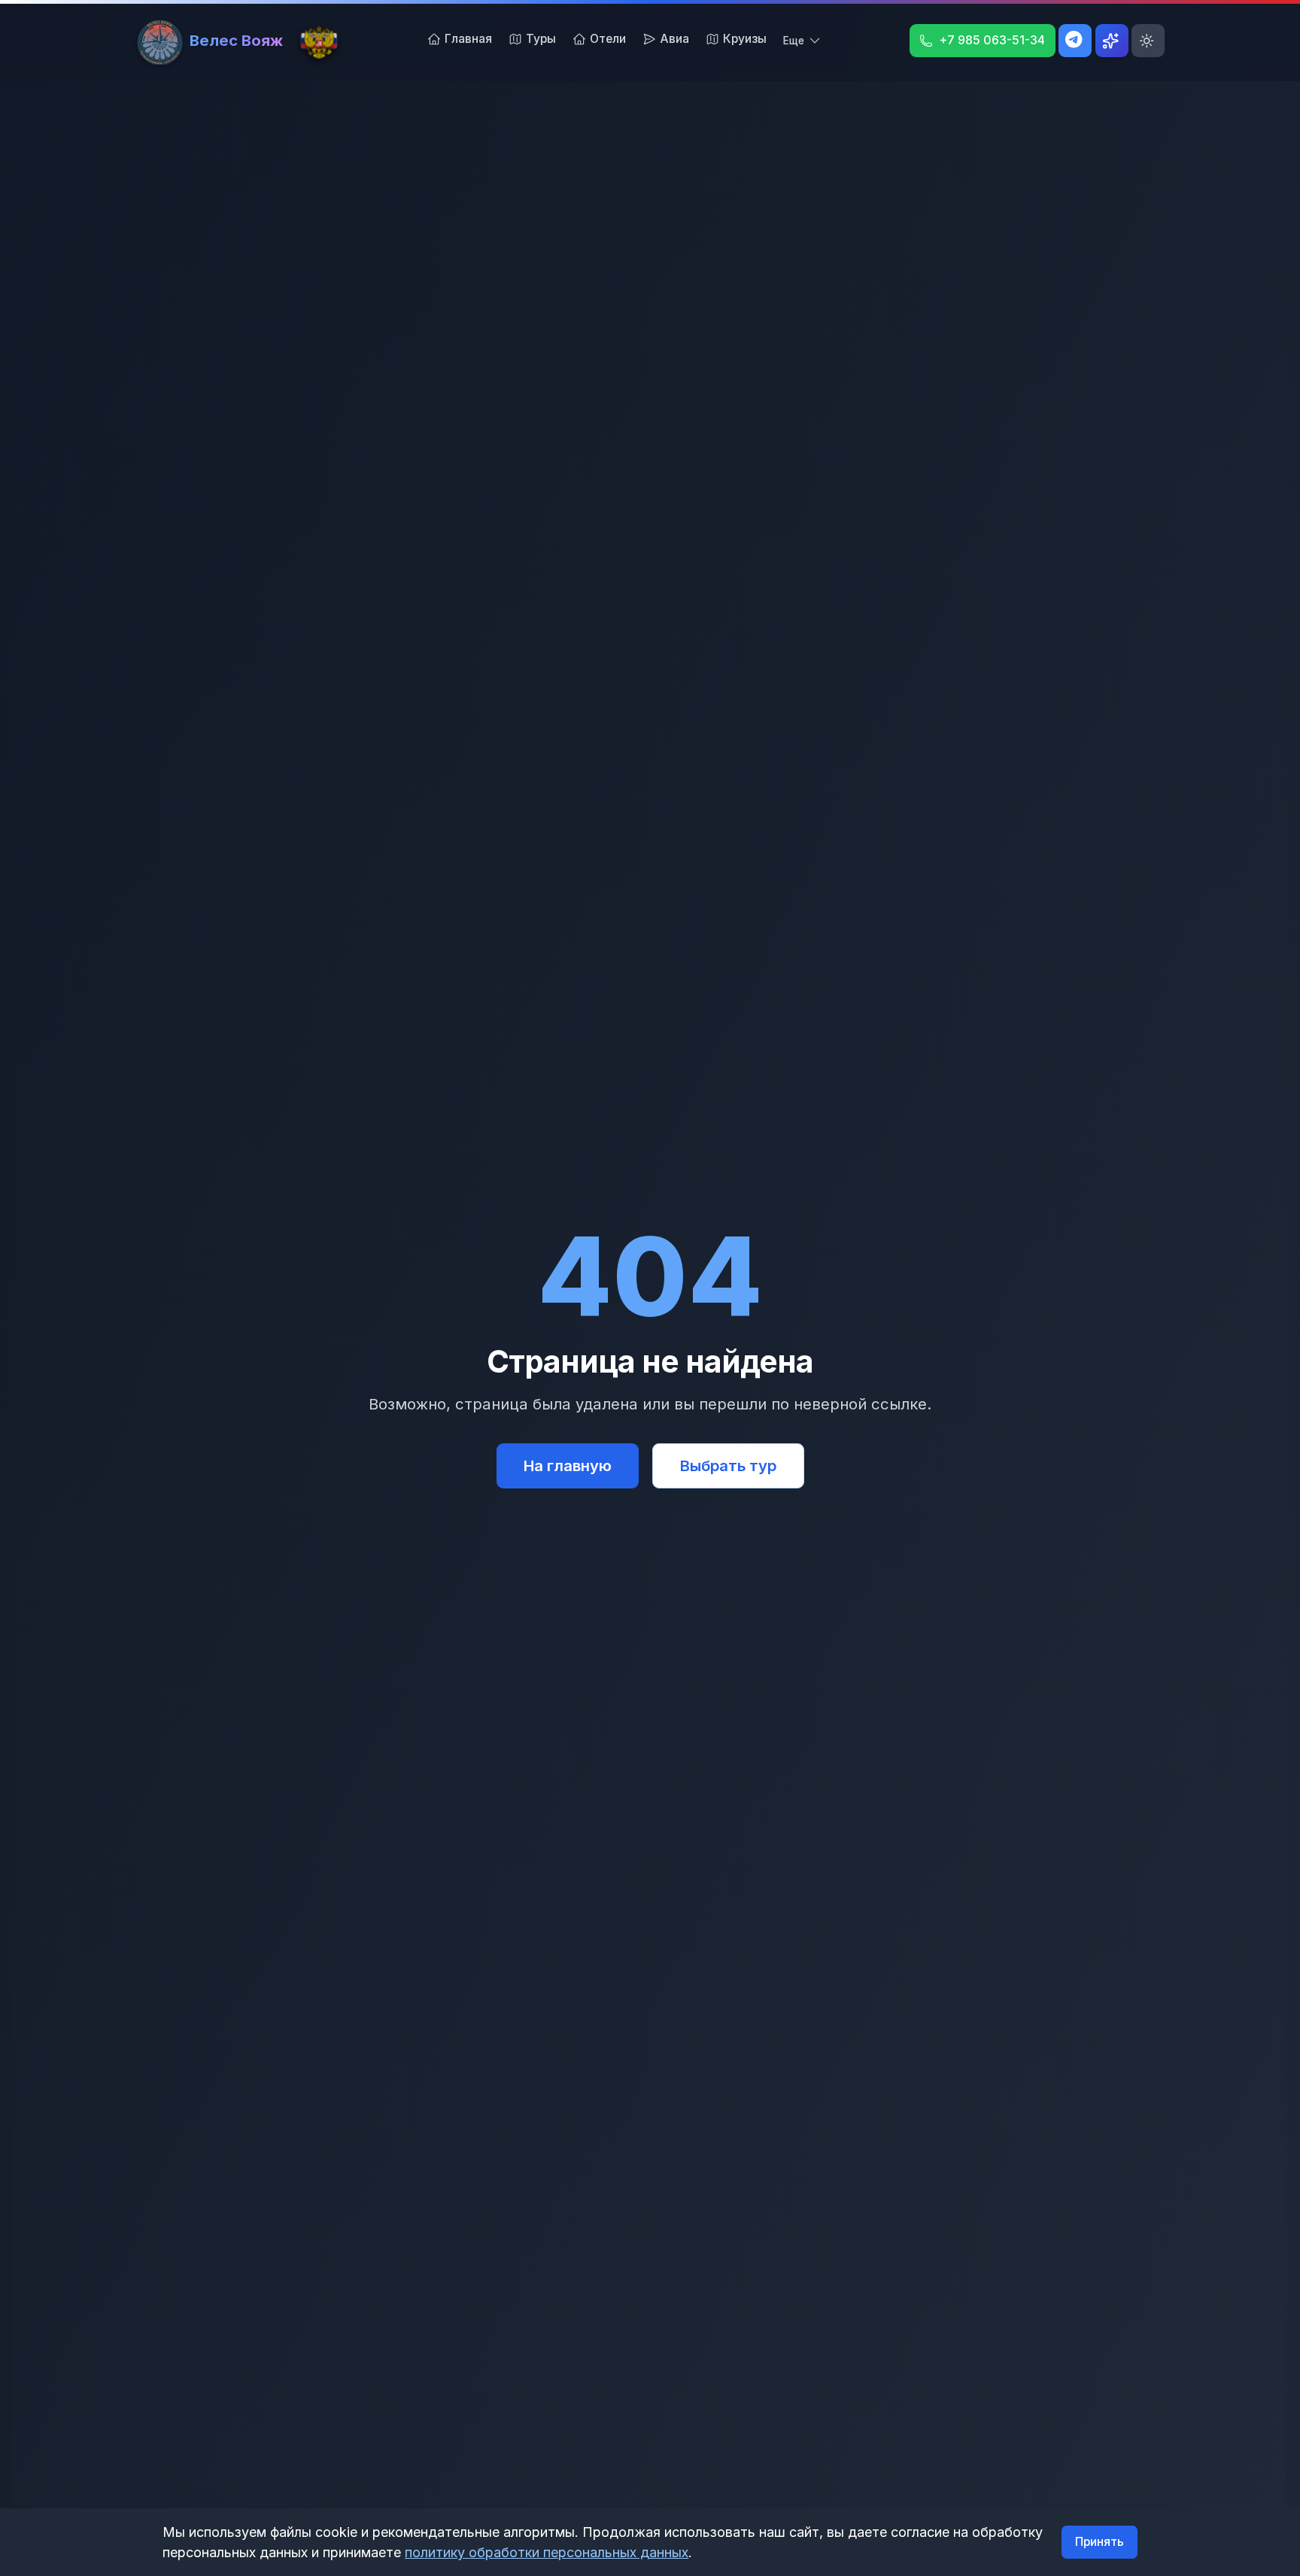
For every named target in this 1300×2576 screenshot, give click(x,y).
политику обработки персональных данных (547, 2552)
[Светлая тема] (1148, 41)
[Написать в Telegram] (1075, 41)
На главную (568, 1465)
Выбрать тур (728, 1465)
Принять (1100, 2542)
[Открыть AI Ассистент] (1112, 41)
